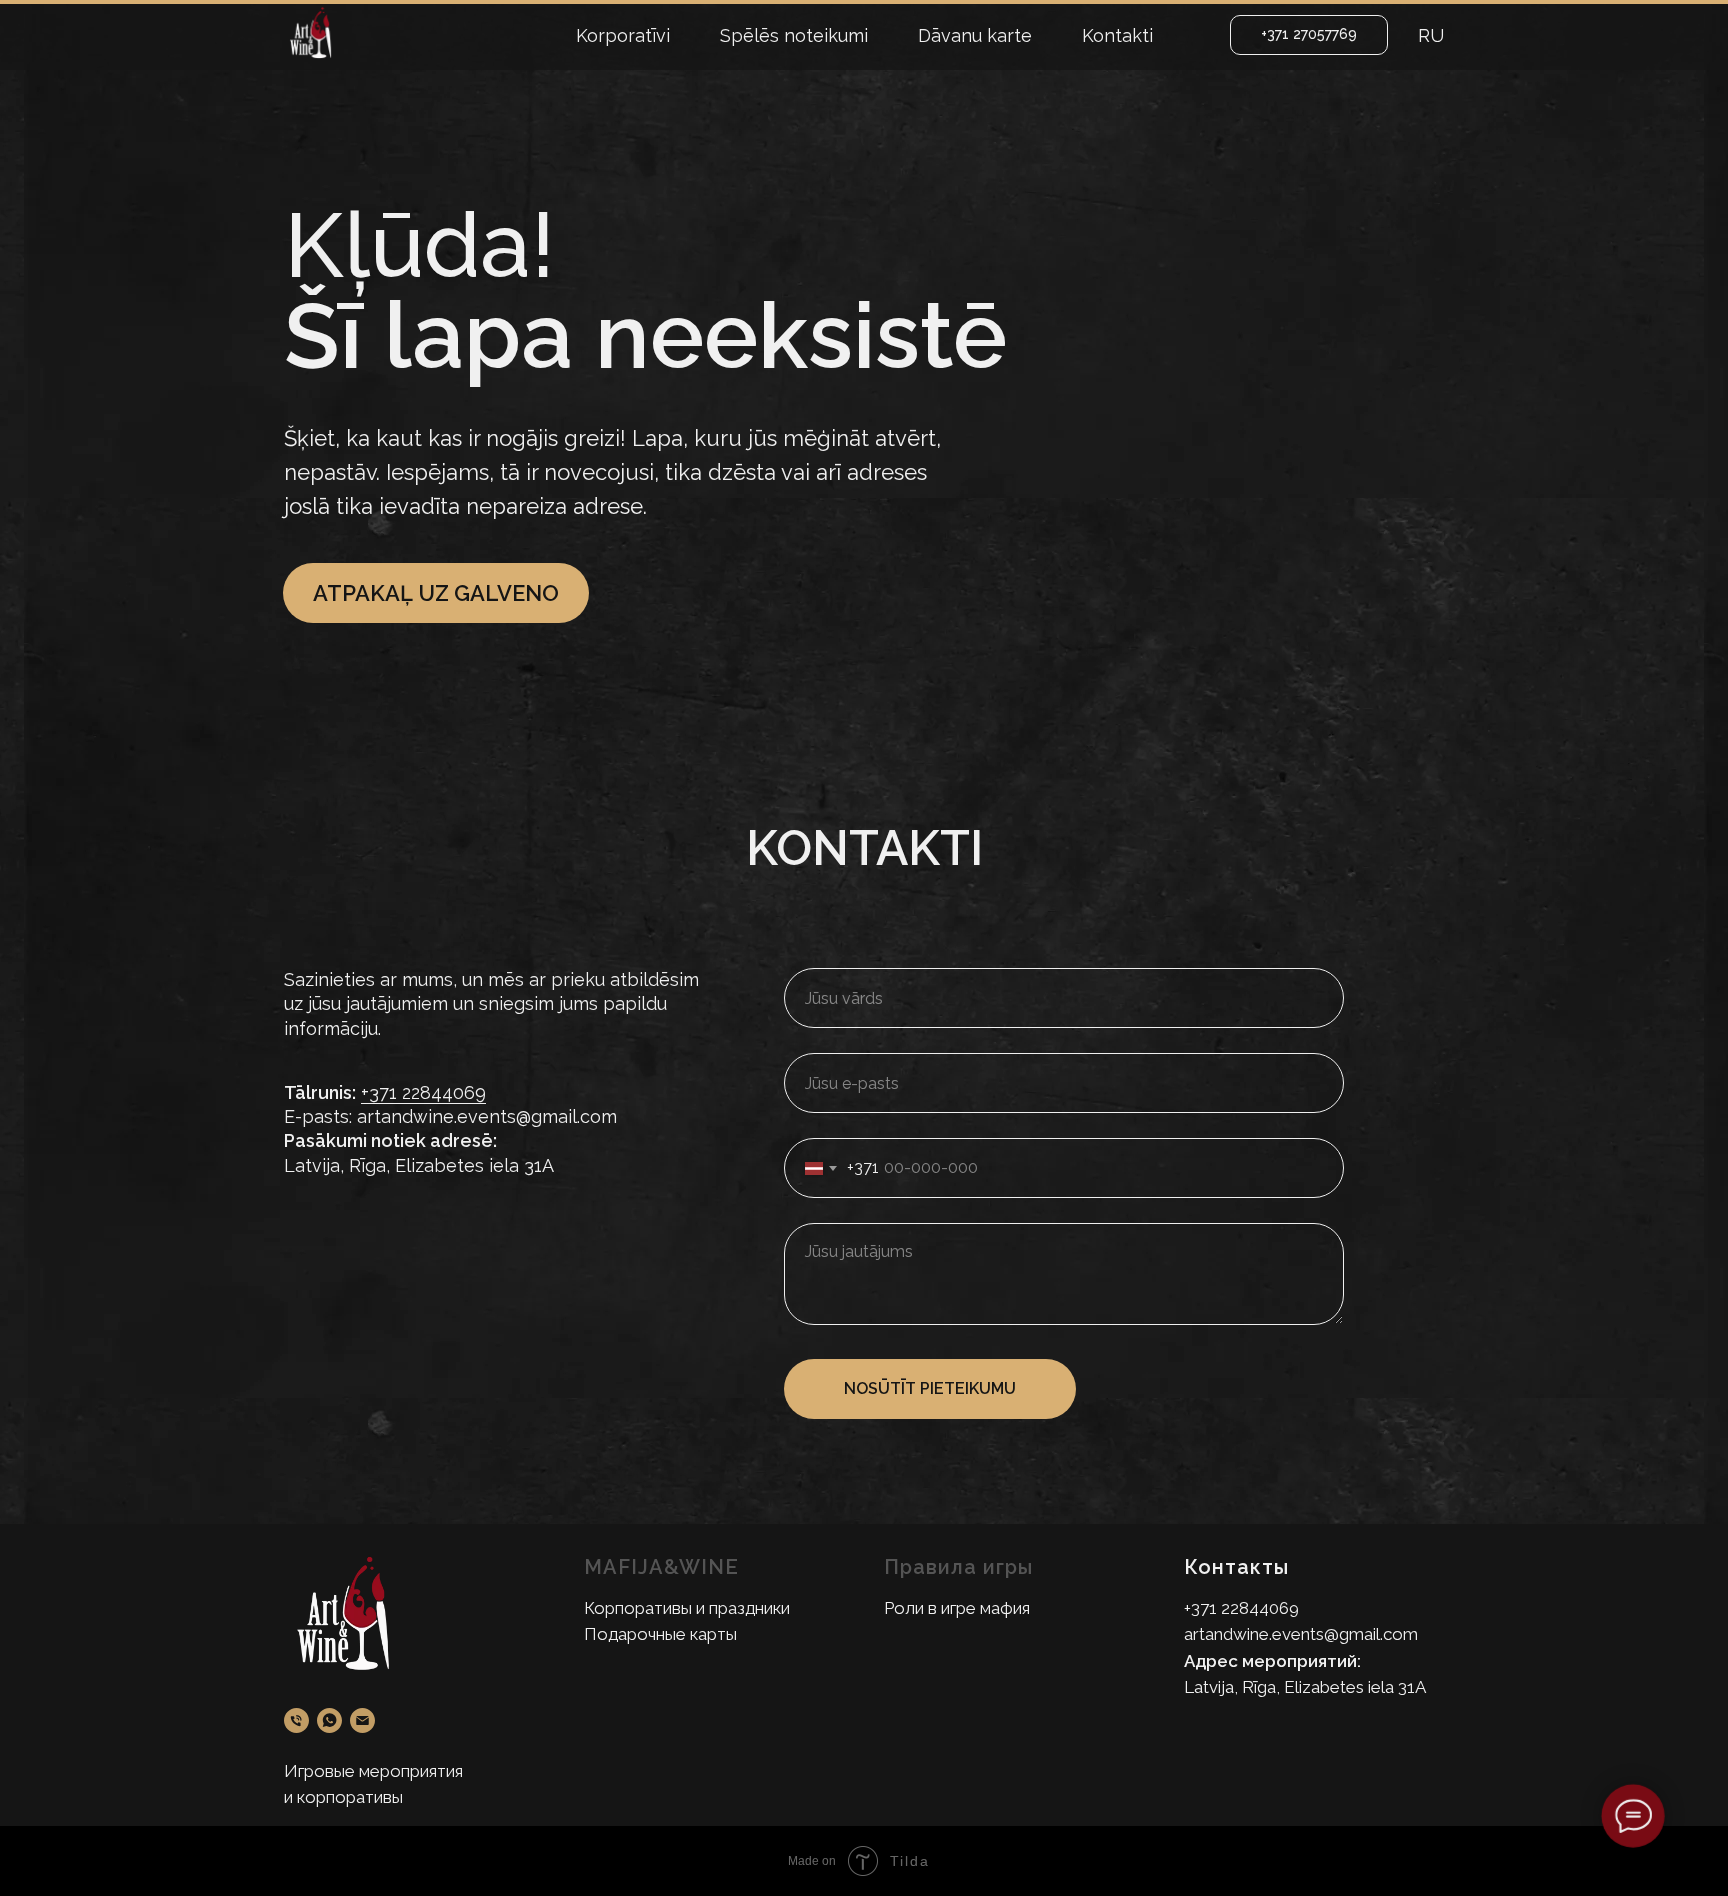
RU (1431, 35)
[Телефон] (296, 1720)
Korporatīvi (623, 35)
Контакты (1236, 1567)
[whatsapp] (329, 1720)
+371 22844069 (423, 1092)
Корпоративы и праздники (687, 1608)
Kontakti (1117, 35)
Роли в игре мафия (957, 1608)
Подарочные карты (660, 1634)
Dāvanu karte (975, 35)
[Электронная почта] (362, 1720)
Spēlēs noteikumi (794, 35)
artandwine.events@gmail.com (1301, 1634)
